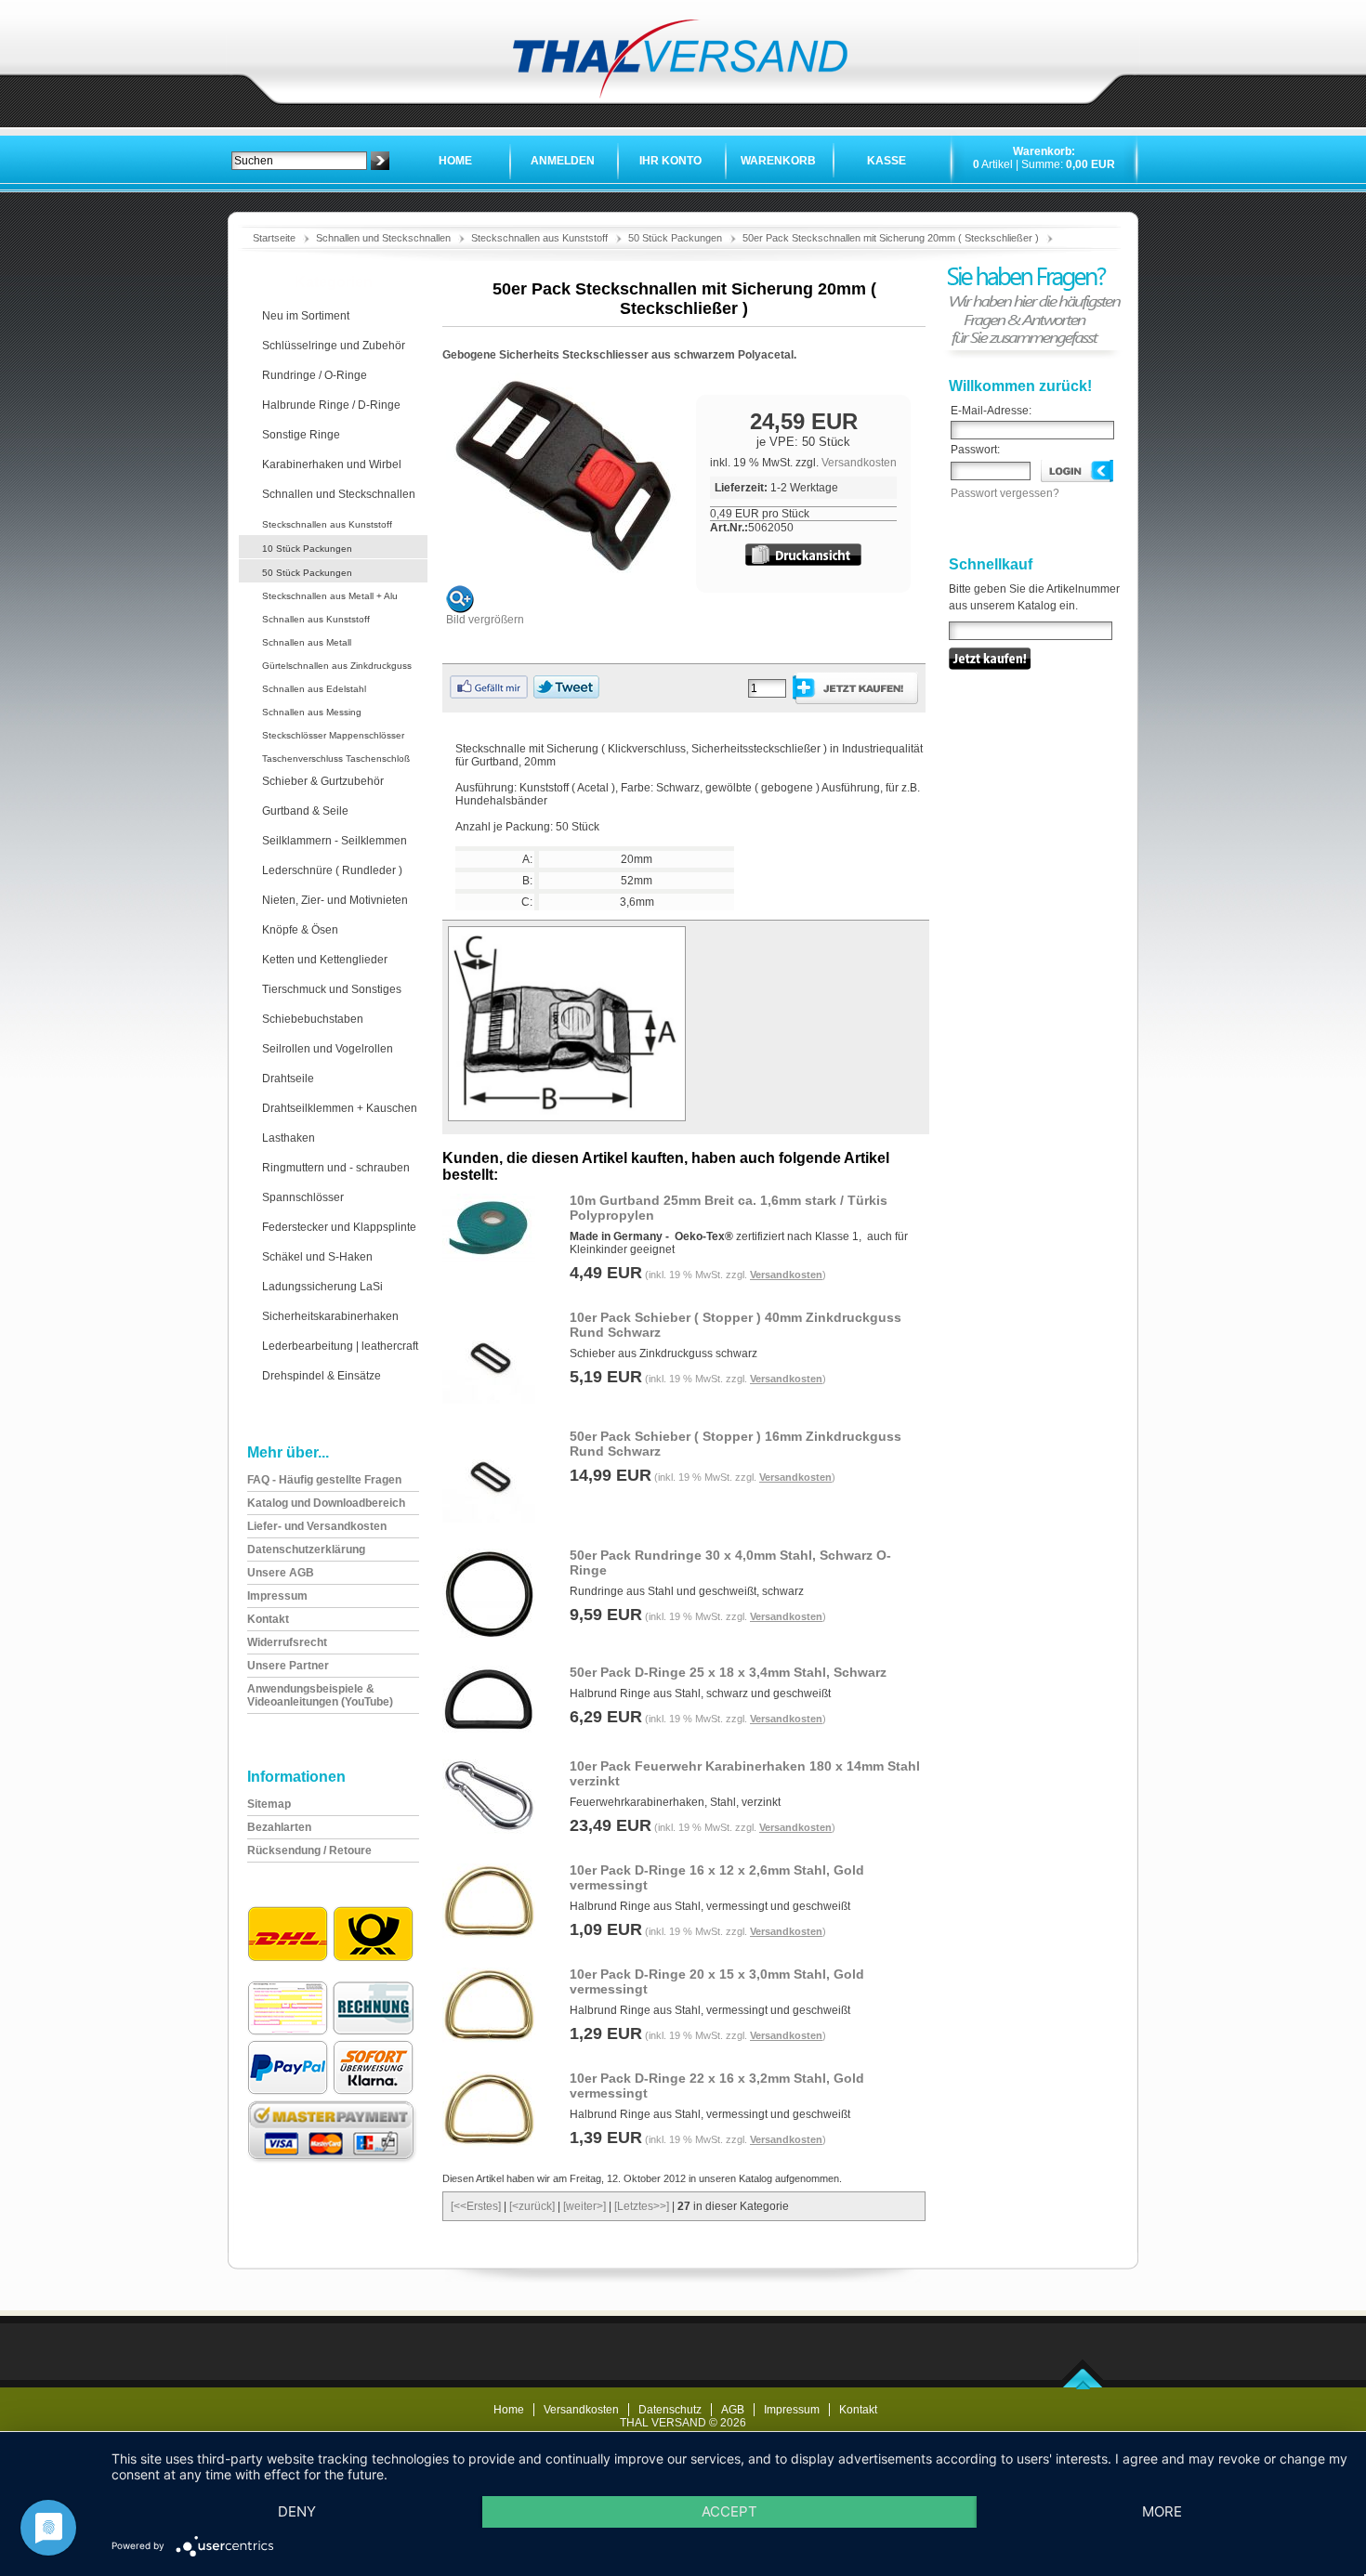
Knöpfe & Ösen (300, 930)
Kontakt (858, 2410)
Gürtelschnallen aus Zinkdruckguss (337, 666)
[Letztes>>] (642, 2206)
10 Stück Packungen (307, 549)
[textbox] (299, 161)
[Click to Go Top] (1083, 2386)
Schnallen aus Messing (312, 712)
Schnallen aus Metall (307, 642)
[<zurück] (532, 2206)
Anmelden (563, 161)
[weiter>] (584, 2206)
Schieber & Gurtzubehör (323, 781)
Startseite (274, 238)
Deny (297, 2511)
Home (455, 161)
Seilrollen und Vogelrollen (328, 1049)
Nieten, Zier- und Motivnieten (335, 900)
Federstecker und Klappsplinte (339, 1227)
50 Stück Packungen (675, 238)
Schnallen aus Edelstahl (314, 689)
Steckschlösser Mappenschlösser (333, 735)
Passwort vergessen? (1005, 493)
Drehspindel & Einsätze (322, 1376)
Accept (729, 2511)
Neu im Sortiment (306, 316)
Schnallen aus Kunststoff (316, 619)
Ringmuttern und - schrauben (336, 1168)
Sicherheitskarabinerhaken (330, 1316)
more (1162, 2511)
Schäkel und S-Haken (317, 1257)
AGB (733, 2410)
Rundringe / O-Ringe (315, 375)
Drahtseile (288, 1079)
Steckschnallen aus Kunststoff (539, 238)
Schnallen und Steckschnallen (383, 238)
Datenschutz (670, 2410)
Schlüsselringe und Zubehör (334, 346)
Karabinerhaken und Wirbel (332, 464)
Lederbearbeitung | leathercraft (340, 1346)
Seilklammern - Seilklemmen (335, 841)
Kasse (887, 161)
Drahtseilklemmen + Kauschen (340, 1108)
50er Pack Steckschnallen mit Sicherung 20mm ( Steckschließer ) (891, 238)
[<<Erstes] (476, 2206)
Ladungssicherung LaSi (322, 1287)
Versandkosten (859, 463)
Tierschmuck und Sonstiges (332, 989)
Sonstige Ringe (301, 435)
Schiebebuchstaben (313, 1019)
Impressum (792, 2410)
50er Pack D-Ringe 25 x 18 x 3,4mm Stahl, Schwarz (728, 1672)
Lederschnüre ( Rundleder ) (332, 870)
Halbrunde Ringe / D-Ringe (331, 405)
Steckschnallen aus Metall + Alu (330, 596)
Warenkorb (778, 161)
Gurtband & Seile (305, 811)
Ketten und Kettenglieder (325, 960)
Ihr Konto (670, 161)
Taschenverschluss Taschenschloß (336, 758)
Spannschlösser (303, 1197)
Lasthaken (289, 1138)
